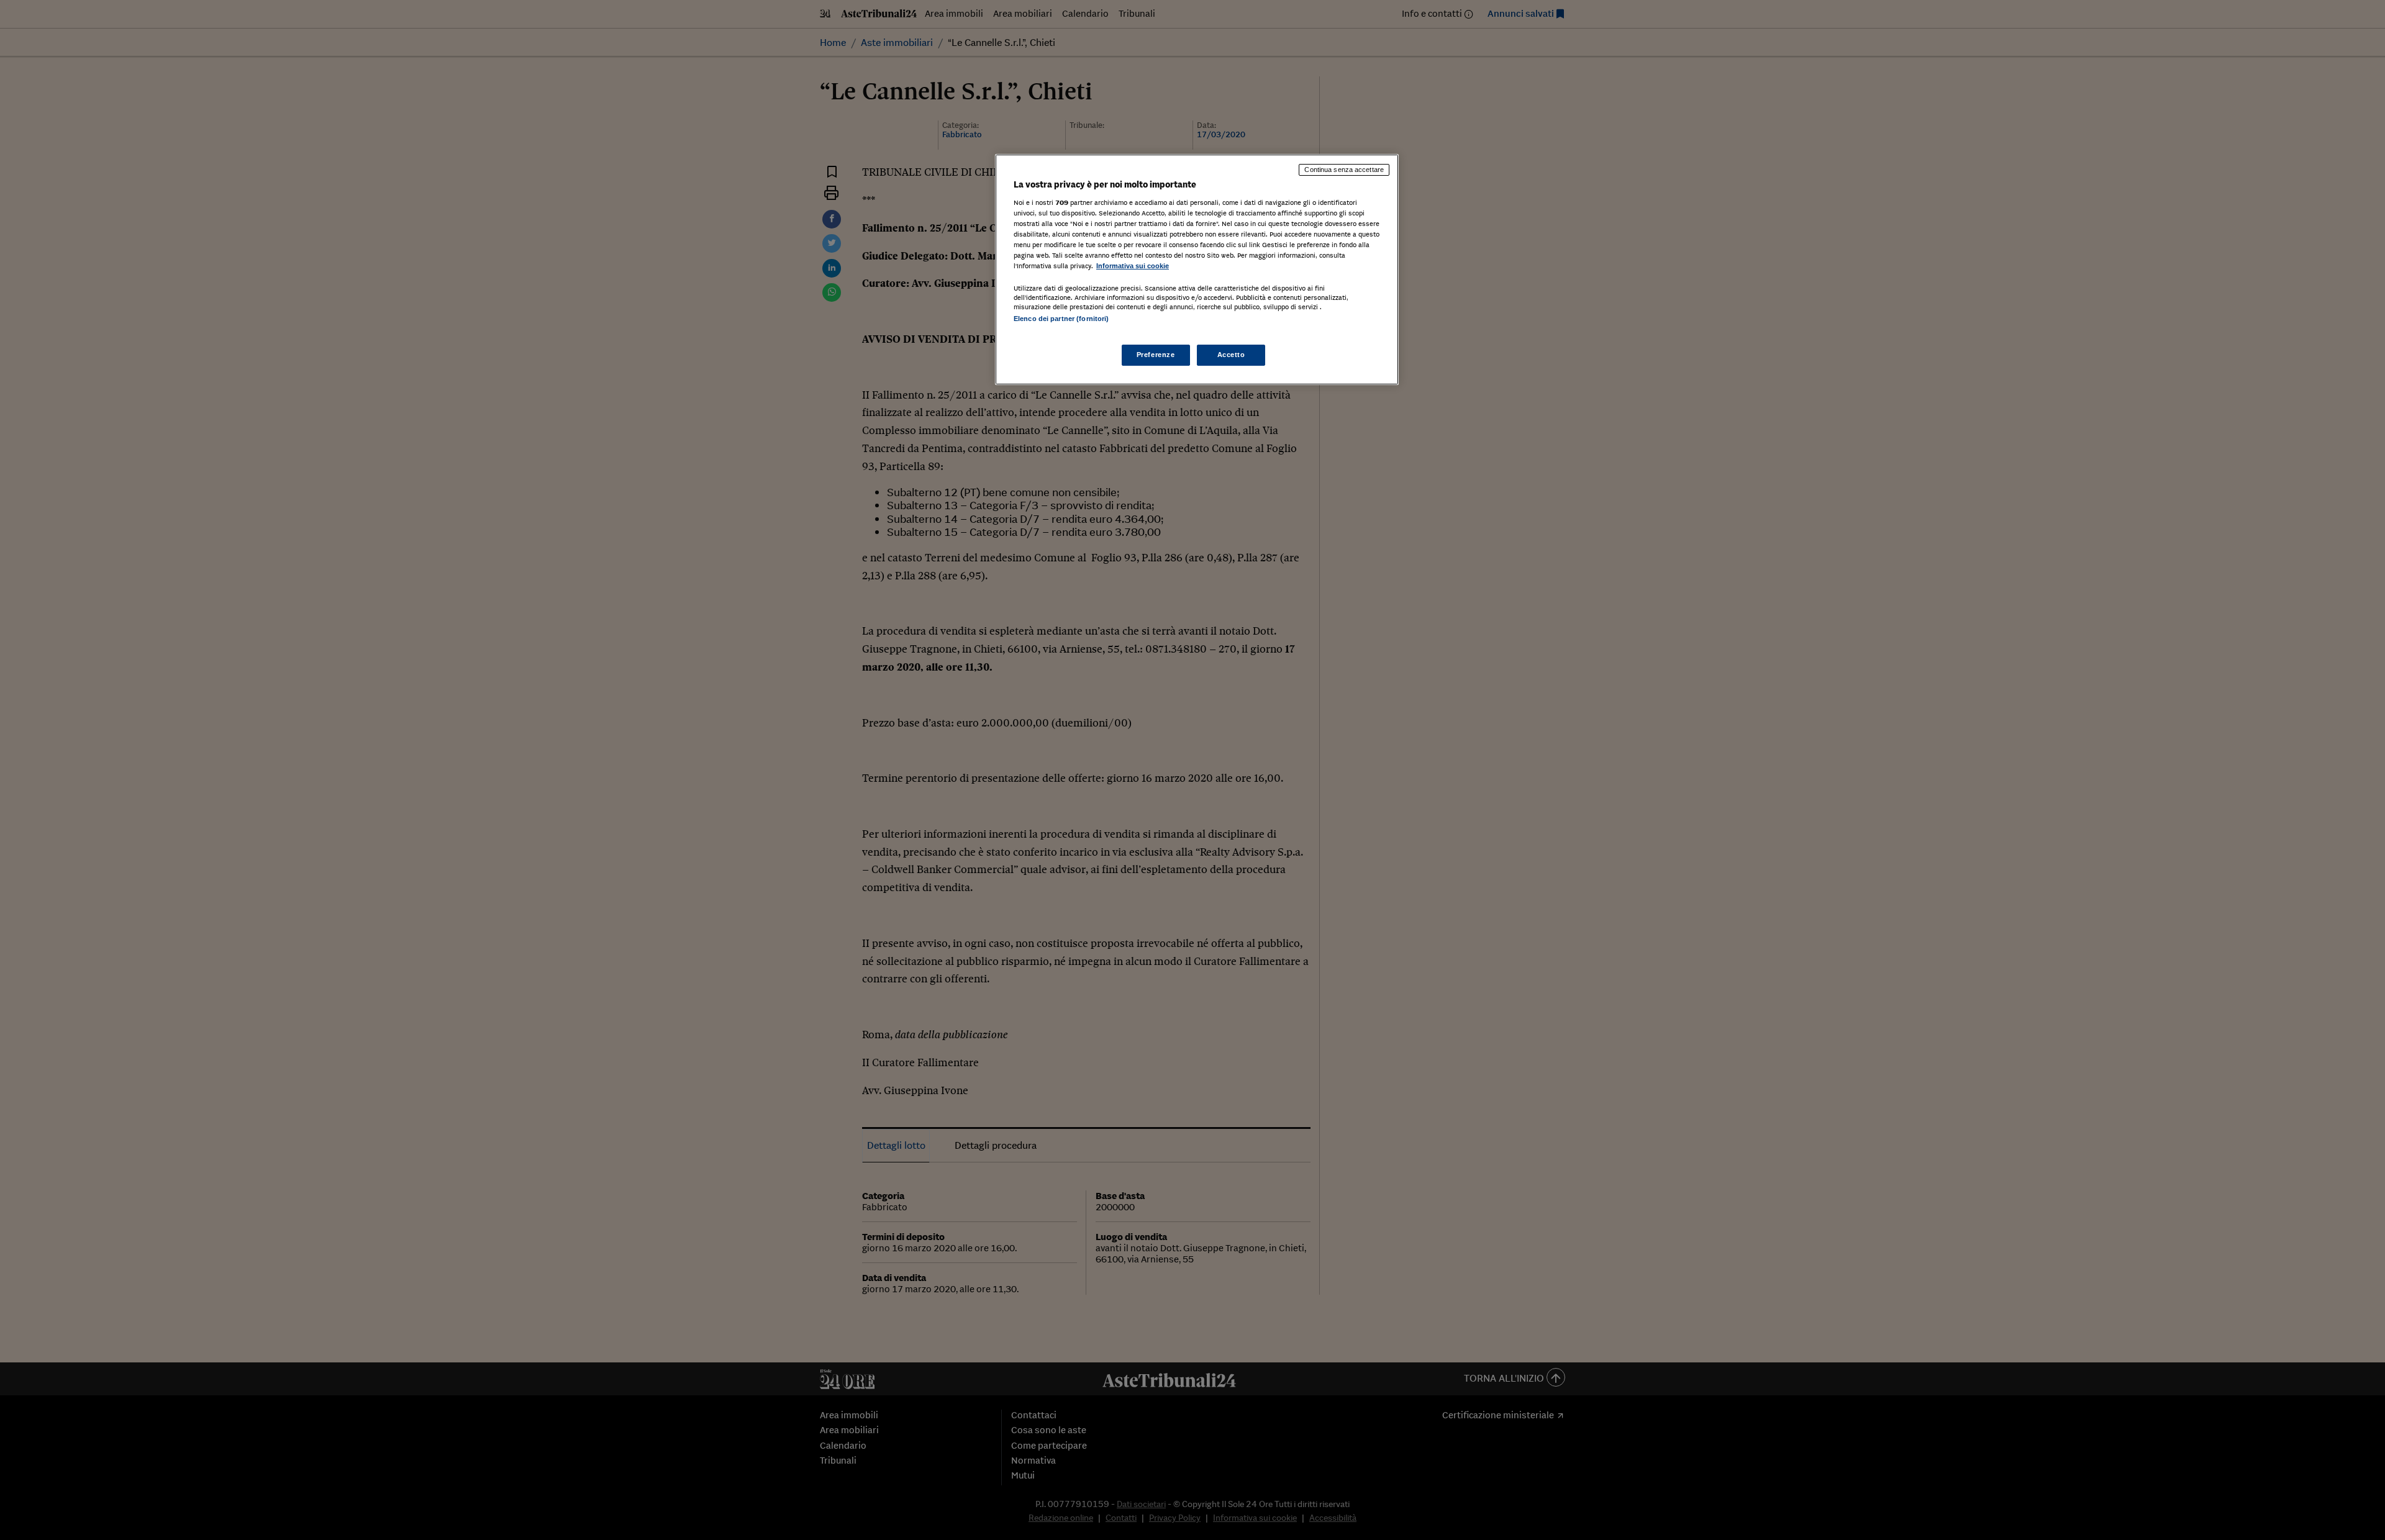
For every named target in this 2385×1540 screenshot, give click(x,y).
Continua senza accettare (1344, 170)
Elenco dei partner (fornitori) (1061, 319)
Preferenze (1156, 355)
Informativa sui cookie (1133, 266)
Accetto (1231, 355)
